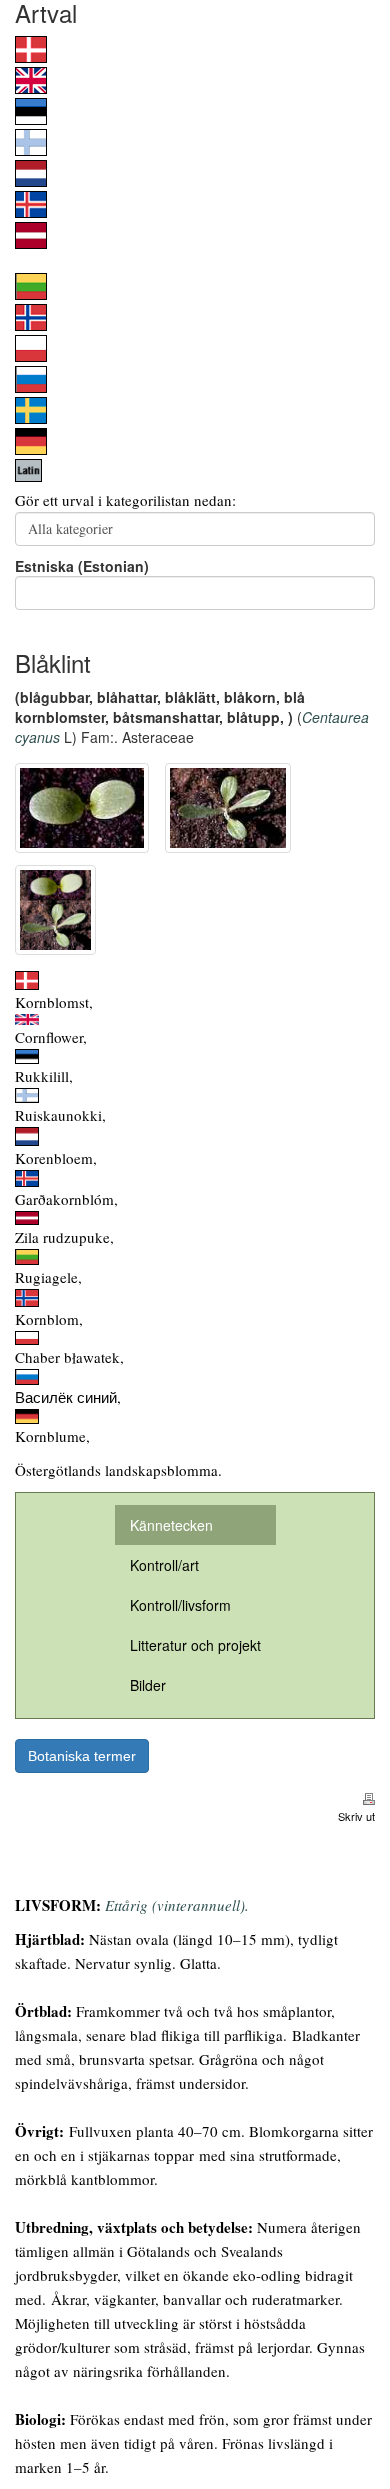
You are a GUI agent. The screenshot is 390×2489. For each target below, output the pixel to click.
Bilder (148, 1685)
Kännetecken (171, 1525)
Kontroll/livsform (180, 1605)
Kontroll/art (164, 1565)
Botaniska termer (82, 1756)
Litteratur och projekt (195, 1645)
